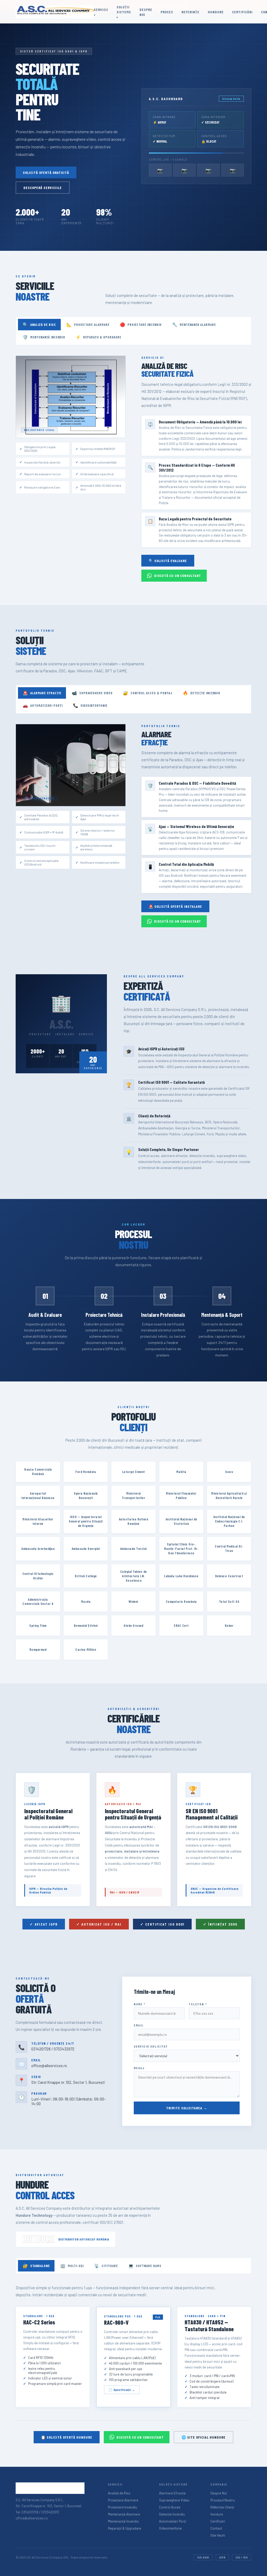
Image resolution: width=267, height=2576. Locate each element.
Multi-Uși (72, 2266)
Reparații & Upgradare (98, 337)
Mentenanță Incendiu (44, 337)
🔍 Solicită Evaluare (168, 561)
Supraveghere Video (92, 693)
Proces (167, 12)
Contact (216, 2528)
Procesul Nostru (223, 2500)
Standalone (36, 2266)
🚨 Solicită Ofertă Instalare (175, 906)
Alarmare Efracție (42, 693)
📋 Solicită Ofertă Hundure (67, 2437)
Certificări (242, 12)
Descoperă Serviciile (43, 188)
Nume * (140, 2004)
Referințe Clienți (222, 2507)
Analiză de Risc (39, 324)
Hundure (216, 12)
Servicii (101, 10)
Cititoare (106, 2266)
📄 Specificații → (122, 2390)
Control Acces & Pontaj (148, 693)
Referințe (190, 12)
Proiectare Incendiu (141, 324)
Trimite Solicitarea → (187, 2108)
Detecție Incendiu (202, 693)
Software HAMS (145, 2266)
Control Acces (170, 2507)
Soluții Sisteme (124, 9)
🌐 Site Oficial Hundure (204, 2437)
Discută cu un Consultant (178, 576)
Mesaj (139, 2068)
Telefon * (198, 2004)
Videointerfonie (90, 705)
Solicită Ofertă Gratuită (46, 172)
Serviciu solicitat (151, 2046)
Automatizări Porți (43, 705)
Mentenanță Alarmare (194, 324)
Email (139, 2025)
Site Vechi (218, 2535)
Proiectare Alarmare (88, 324)
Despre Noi (219, 2493)
